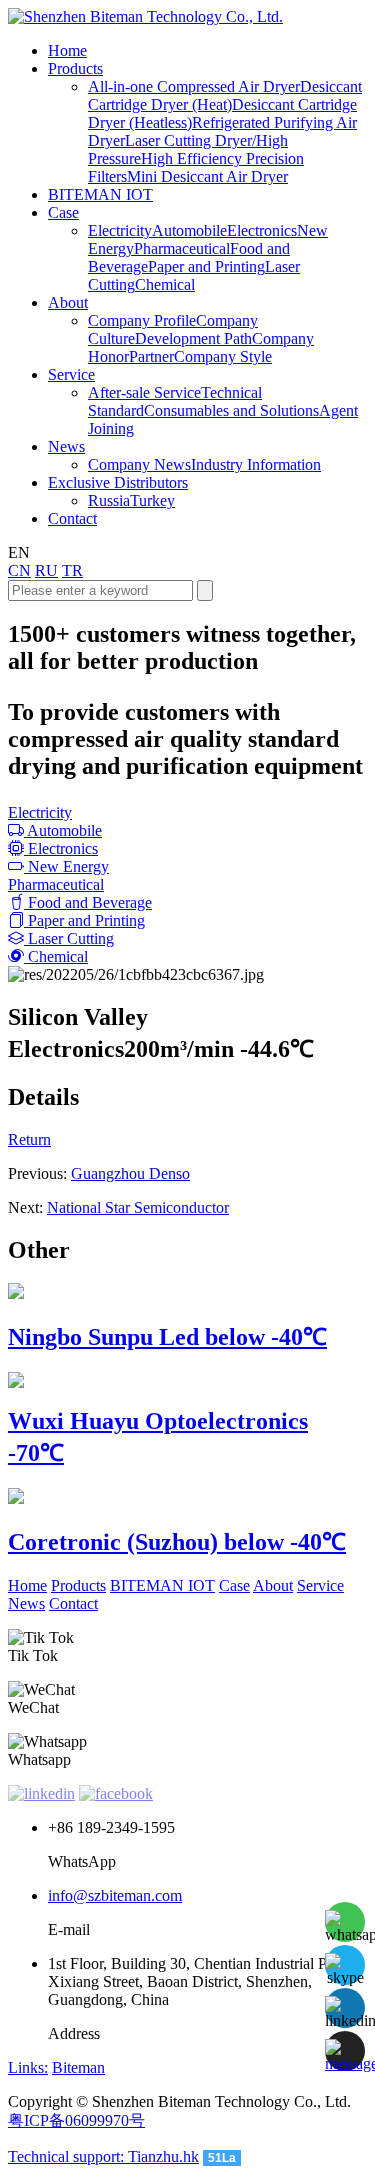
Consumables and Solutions (231, 410)
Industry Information (256, 464)
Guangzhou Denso (130, 1173)
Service (320, 1585)
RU (46, 570)
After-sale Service (144, 392)
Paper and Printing (206, 266)
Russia (109, 500)
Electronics (262, 230)
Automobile (189, 230)
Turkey (152, 500)
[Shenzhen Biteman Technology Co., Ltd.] (145, 16)
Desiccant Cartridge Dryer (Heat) (225, 95)
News (26, 1603)
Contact (73, 1603)
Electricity (120, 230)
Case (234, 1585)
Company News (139, 464)
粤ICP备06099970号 (76, 2120)
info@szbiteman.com (115, 1895)
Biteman (78, 2067)
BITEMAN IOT (162, 1585)
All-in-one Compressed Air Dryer (194, 86)
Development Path (193, 338)
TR (72, 570)
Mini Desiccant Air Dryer (207, 176)
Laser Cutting (69, 938)
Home (27, 1585)
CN (19, 570)
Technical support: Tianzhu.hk (103, 2156)
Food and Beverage (88, 902)
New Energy (66, 866)
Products (78, 1585)
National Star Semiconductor (138, 1207)
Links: (28, 2067)
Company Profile (142, 320)
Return (29, 1139)
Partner (151, 356)
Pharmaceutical (182, 248)
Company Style (223, 356)
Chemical (165, 284)
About (273, 1585)
